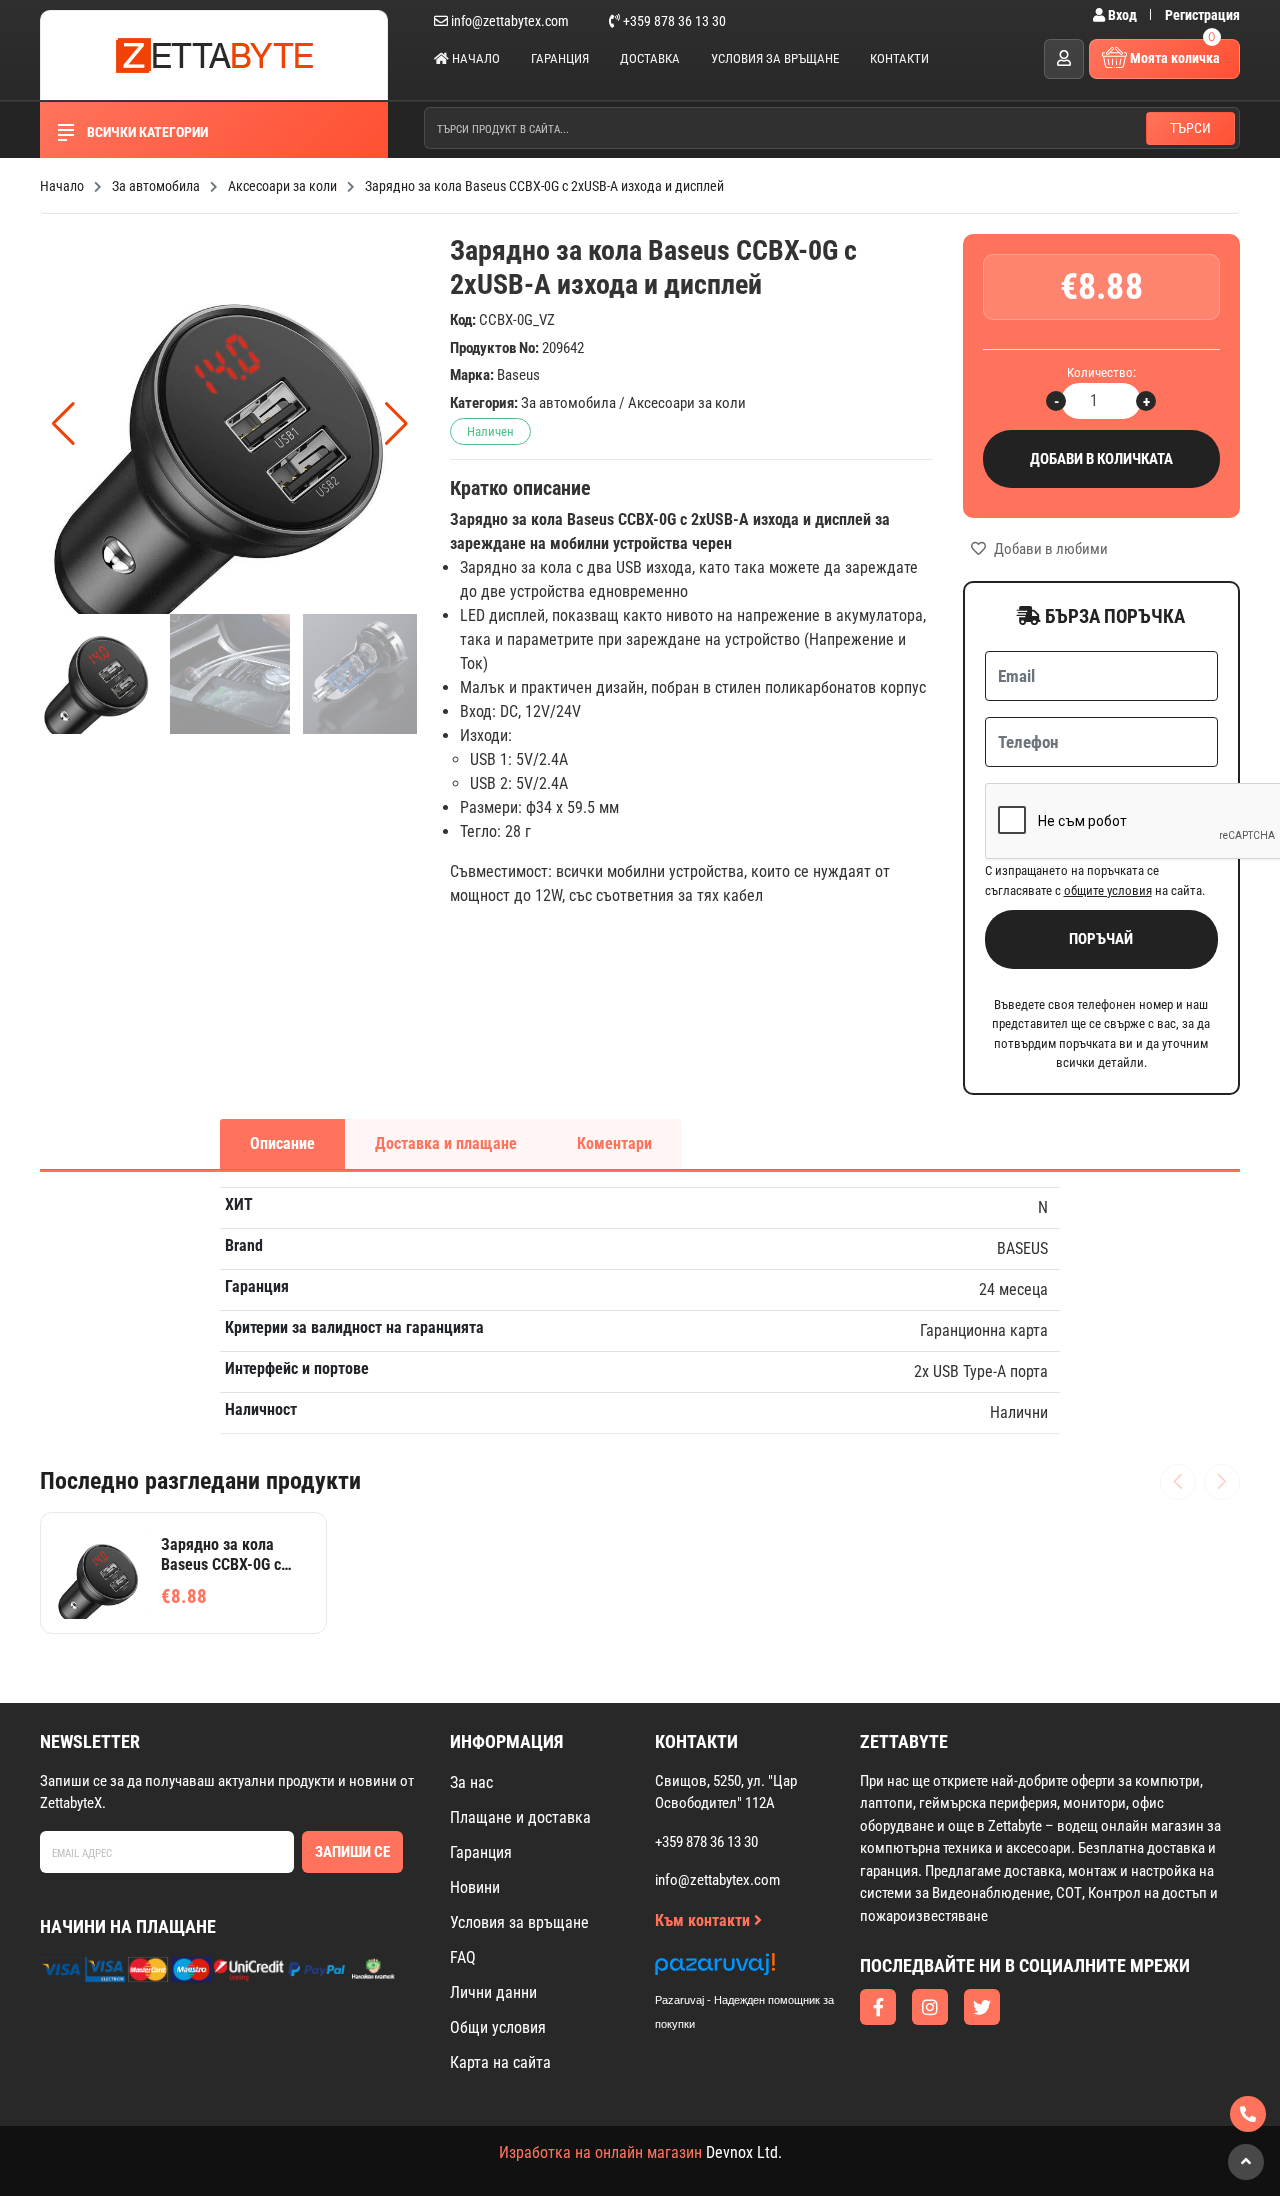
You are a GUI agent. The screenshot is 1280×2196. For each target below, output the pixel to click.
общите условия (1108, 890)
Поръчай (1101, 939)
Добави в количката (1101, 459)
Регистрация (1202, 15)
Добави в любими (1049, 549)
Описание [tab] (282, 1143)
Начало (474, 58)
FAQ (463, 1957)
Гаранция (560, 58)
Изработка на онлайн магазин (600, 2152)
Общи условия (498, 2027)
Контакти (899, 58)
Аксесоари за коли (687, 403)
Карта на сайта (500, 2062)
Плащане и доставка (520, 1817)
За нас (471, 1782)
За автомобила (568, 403)
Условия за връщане (775, 58)
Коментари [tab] (614, 1143)
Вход (1122, 15)
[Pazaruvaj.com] (765, 1969)
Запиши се (352, 1852)
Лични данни (493, 1992)
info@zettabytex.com (510, 21)
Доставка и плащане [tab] (446, 1143)
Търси (1190, 128)
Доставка (650, 58)
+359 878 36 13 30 (673, 21)
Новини (475, 1887)
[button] (396, 424)
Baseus (518, 375)
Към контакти (704, 1920)
